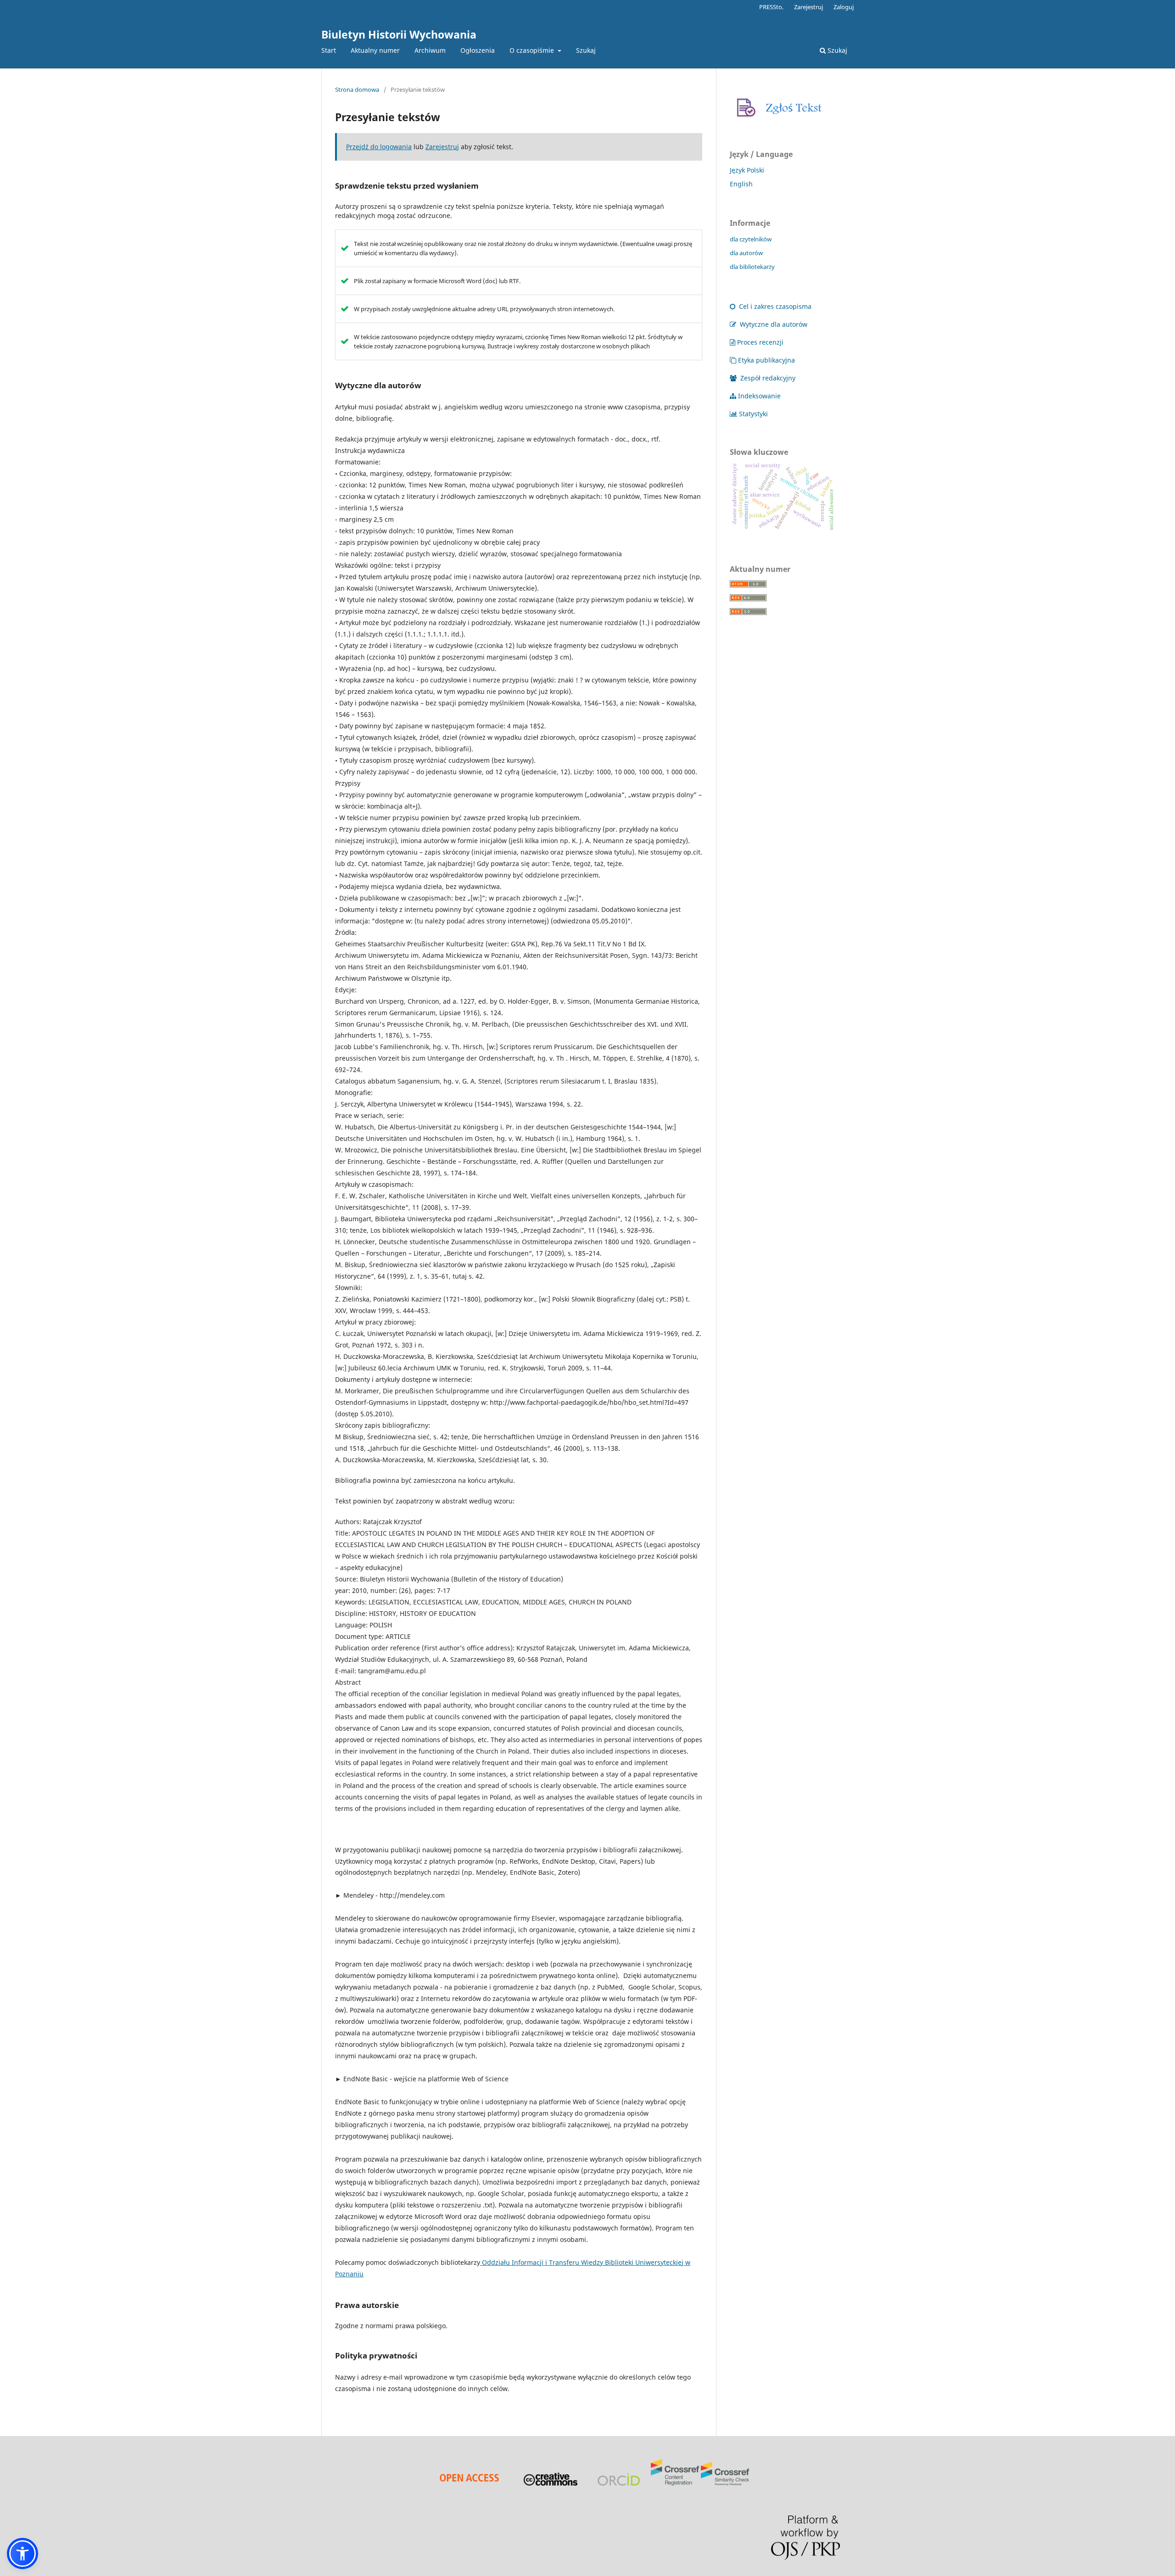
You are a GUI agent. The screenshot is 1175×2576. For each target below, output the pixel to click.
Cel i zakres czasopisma (774, 306)
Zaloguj (844, 7)
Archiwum (430, 50)
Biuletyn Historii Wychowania (399, 34)
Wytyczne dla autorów (773, 324)
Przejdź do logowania (379, 147)
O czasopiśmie (533, 50)
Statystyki (753, 414)
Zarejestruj (809, 7)
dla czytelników (751, 239)
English (741, 184)
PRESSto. (771, 7)
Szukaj (586, 50)
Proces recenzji (760, 342)
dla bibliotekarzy (752, 267)
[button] (22, 2554)
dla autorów (746, 253)
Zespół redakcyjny (767, 378)
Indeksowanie (759, 396)
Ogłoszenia (478, 50)
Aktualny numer (375, 50)
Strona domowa (357, 89)
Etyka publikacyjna (767, 360)
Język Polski (747, 170)
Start (329, 50)
